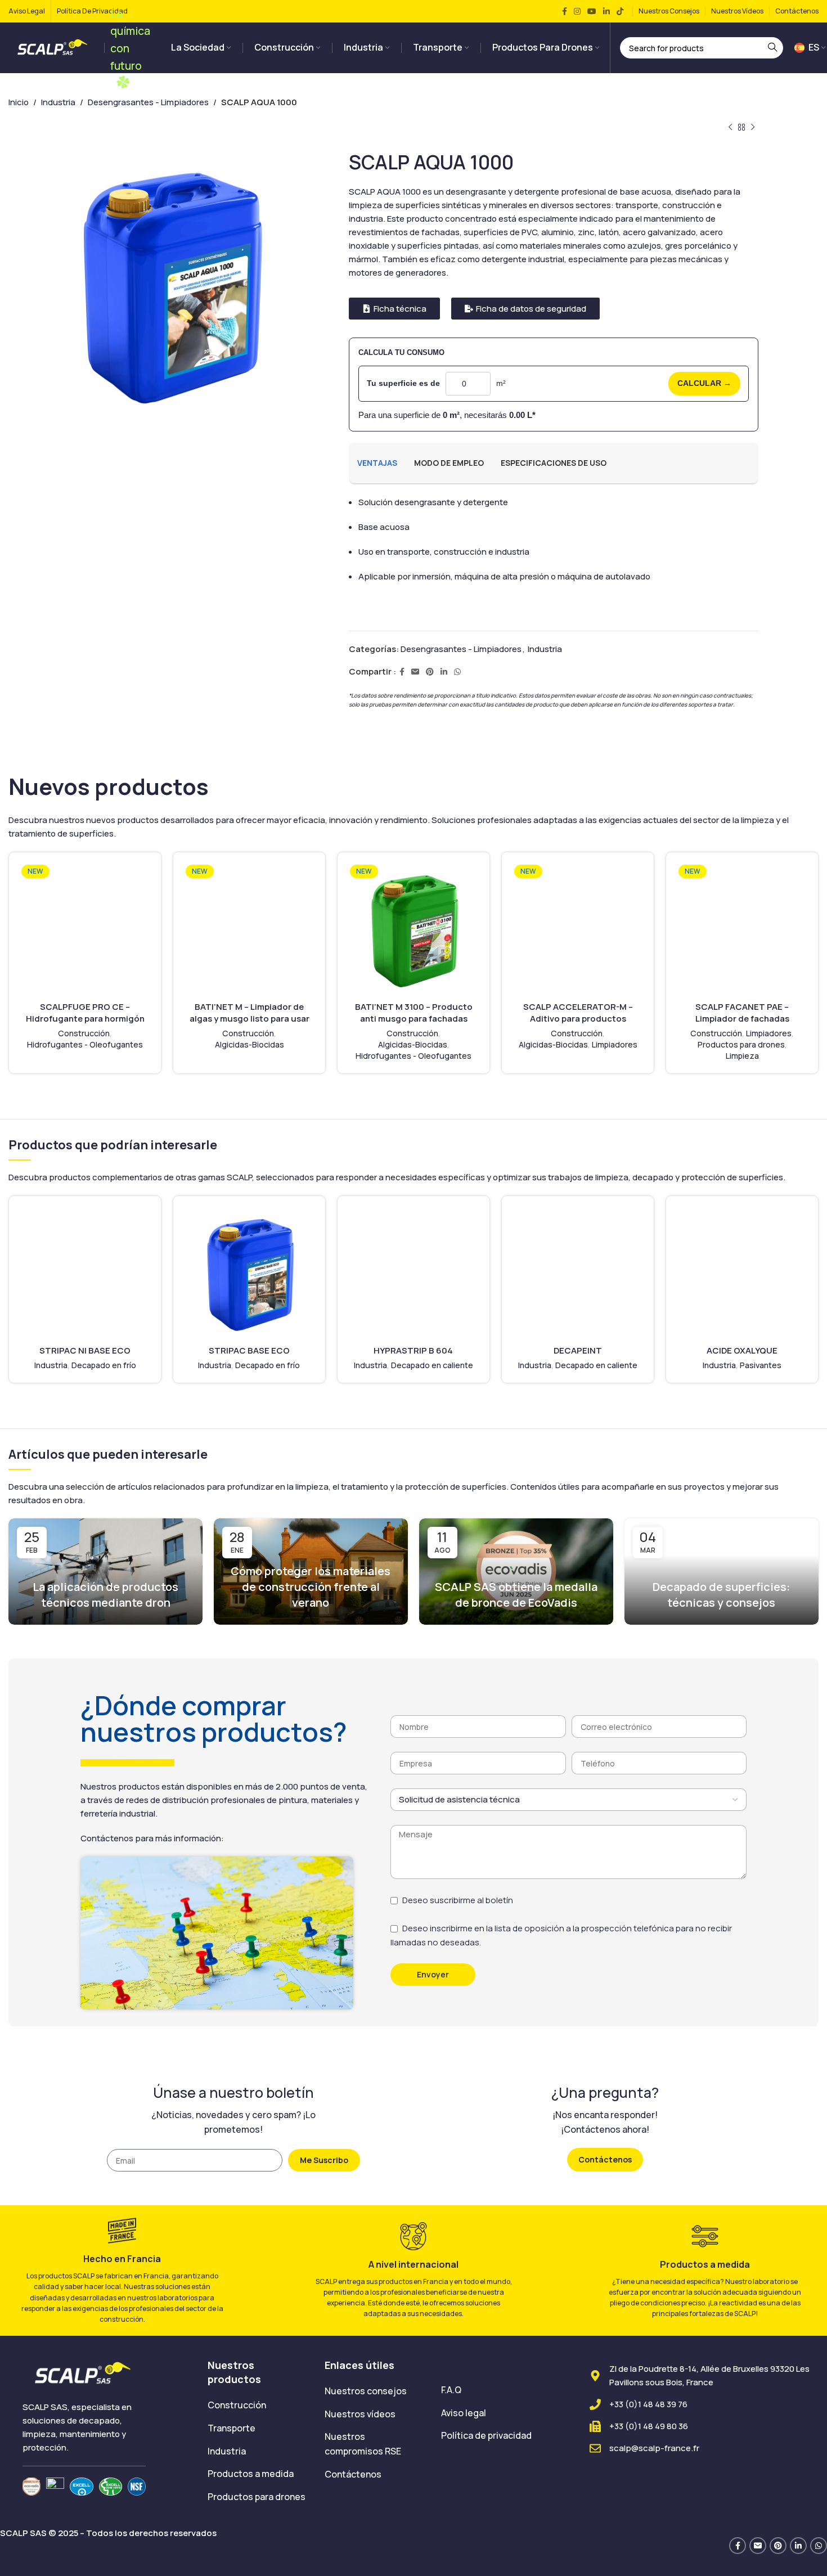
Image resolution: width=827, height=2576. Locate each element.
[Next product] (753, 128)
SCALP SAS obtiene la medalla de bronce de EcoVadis (516, 1595)
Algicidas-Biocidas (250, 1044)
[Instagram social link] (577, 12)
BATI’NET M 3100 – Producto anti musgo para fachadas (414, 1013)
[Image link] (84, 2373)
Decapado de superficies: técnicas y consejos (721, 1595)
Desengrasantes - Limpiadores (148, 102)
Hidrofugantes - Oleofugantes (85, 1044)
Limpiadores (615, 1044)
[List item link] (257, 2406)
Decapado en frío (104, 1365)
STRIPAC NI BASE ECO (85, 1350)
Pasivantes (761, 1365)
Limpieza (742, 1056)
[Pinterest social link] (430, 672)
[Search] (772, 48)
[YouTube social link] (592, 12)
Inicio (19, 102)
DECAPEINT (578, 1350)
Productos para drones (741, 1044)
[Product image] (85, 928)
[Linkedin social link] (606, 12)
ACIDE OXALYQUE (742, 1350)
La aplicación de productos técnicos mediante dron (105, 1595)
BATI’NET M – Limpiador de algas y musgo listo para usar (250, 1013)
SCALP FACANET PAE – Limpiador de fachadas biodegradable (742, 1019)
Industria (58, 102)
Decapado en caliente (432, 1365)
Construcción (84, 1033)
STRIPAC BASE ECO (249, 1350)
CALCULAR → (704, 383)
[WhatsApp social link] (457, 672)
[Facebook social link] (565, 12)
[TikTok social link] (620, 12)
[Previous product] (730, 128)
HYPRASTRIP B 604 (413, 1350)
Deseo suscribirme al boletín (458, 1900)
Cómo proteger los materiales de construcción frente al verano (311, 1587)
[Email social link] (415, 672)
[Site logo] (53, 47)
